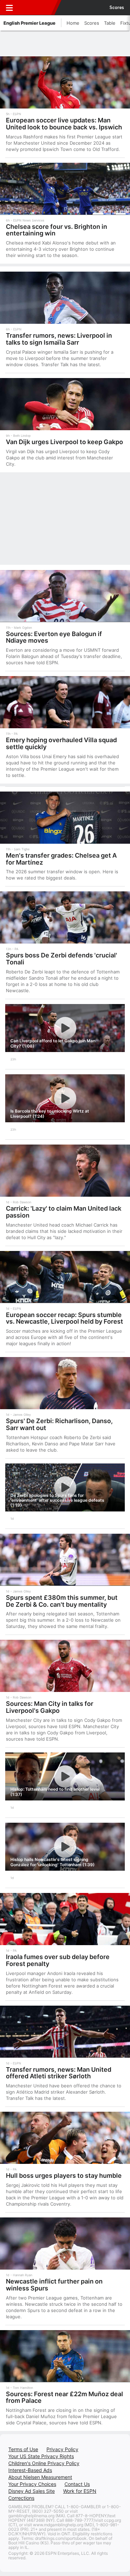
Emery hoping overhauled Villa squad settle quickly (61, 743)
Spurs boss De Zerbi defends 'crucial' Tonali (62, 959)
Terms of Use (23, 2449)
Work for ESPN (80, 2491)
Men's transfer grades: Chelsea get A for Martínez (61, 859)
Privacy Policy (62, 2449)
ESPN (37, 8)
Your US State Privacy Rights (41, 2456)
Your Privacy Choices (32, 2484)
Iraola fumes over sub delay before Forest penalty (58, 1960)
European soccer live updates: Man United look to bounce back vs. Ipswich (64, 124)
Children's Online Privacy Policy (44, 2463)
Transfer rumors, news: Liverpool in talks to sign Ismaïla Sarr (59, 339)
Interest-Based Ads (30, 2470)
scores (117, 8)
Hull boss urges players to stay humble (64, 2176)
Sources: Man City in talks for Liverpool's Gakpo (50, 1707)
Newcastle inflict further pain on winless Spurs (54, 2285)
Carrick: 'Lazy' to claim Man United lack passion (64, 1212)
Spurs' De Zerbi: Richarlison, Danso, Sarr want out (59, 1424)
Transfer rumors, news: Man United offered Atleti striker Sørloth (59, 2073)
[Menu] (9, 8)
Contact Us (77, 2484)
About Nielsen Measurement (40, 2477)
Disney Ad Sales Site (32, 2491)
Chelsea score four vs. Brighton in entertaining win (57, 230)
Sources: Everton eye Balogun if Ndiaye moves (54, 637)
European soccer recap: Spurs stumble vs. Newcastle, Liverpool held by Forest (64, 1318)
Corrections (21, 2498)
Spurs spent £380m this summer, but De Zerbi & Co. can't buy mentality (62, 1601)
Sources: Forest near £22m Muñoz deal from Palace (64, 2397)
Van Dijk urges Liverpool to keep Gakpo (64, 442)
